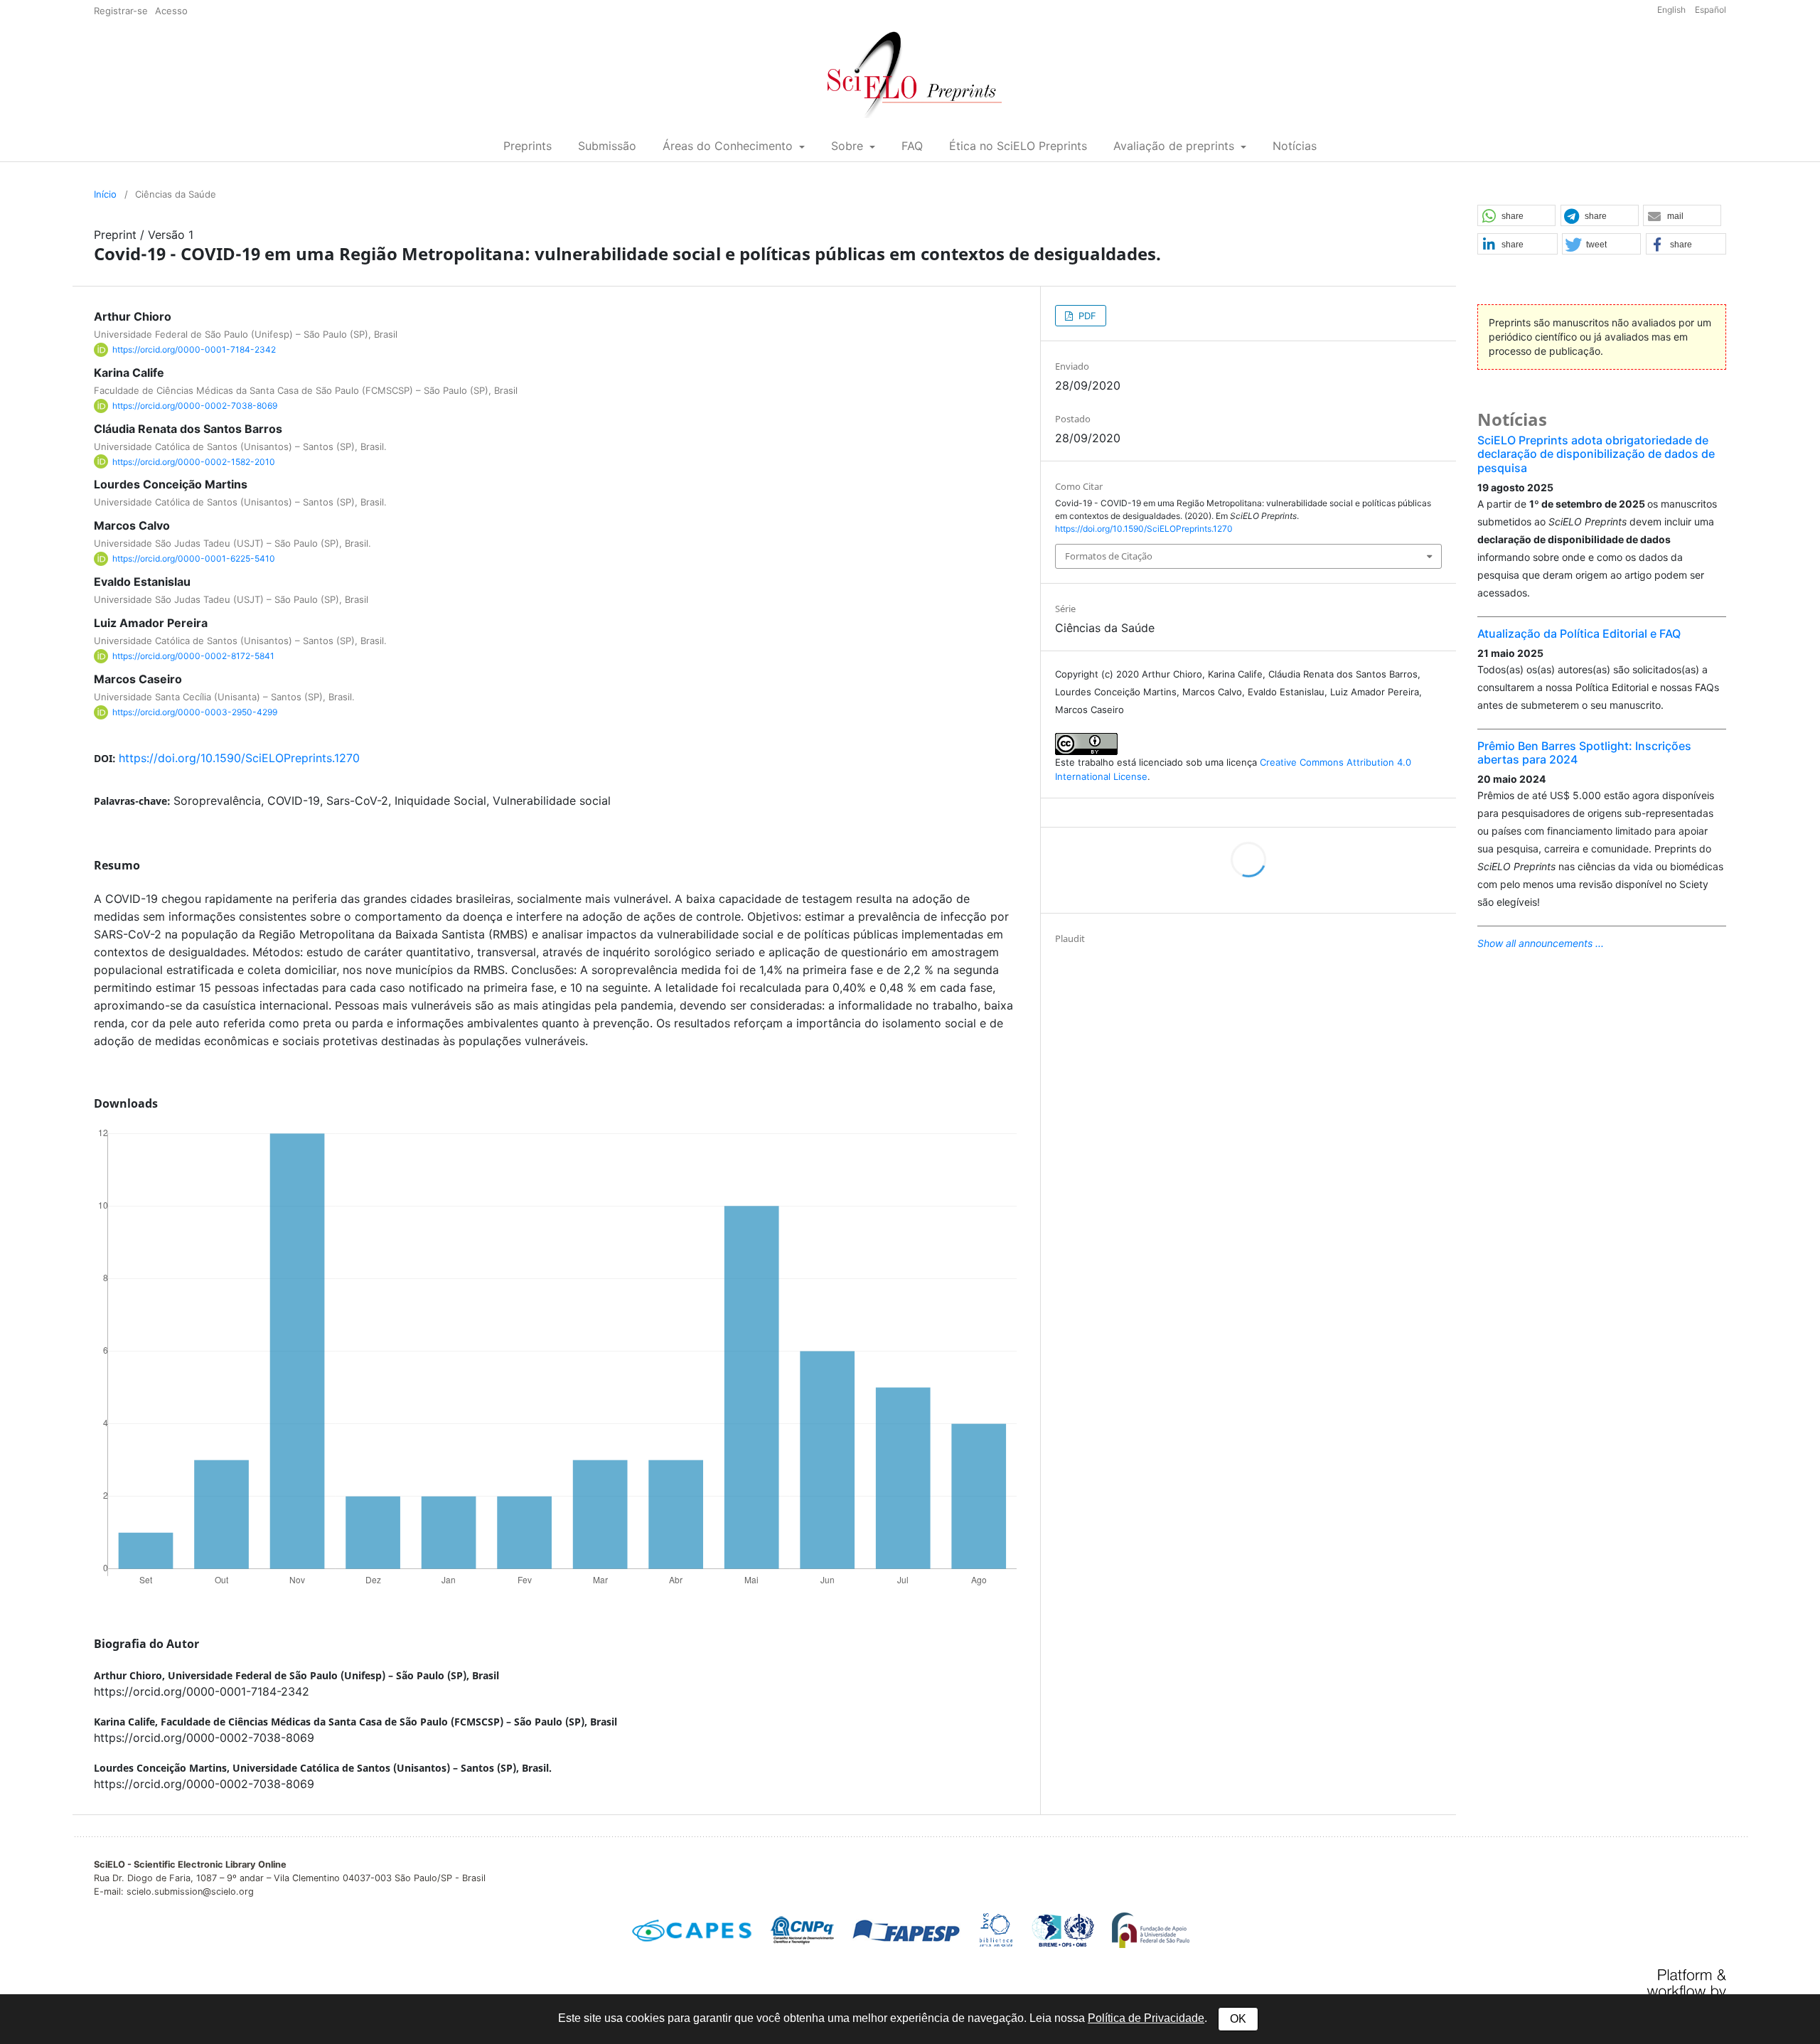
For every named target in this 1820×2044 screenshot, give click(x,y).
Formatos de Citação (1109, 556)
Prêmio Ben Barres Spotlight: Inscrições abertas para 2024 (1584, 753)
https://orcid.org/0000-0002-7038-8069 (195, 406)
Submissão (607, 146)
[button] (1516, 216)
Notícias (1295, 146)
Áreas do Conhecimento (729, 146)
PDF (1086, 316)
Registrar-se (121, 11)
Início (105, 194)
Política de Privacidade (1146, 2018)
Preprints (528, 146)
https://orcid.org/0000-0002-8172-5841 (193, 656)
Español (1711, 10)
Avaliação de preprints (1176, 146)
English (1672, 10)
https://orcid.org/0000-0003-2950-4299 (195, 712)
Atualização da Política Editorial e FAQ (1579, 633)
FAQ (912, 146)
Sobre (849, 146)
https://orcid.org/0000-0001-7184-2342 (194, 349)
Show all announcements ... (1541, 943)
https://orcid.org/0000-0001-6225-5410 (194, 558)
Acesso (171, 11)
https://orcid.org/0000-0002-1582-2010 (194, 461)
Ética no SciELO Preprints (1018, 146)
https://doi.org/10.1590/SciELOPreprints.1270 (239, 758)
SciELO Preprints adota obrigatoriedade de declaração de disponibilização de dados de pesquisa (1596, 454)
